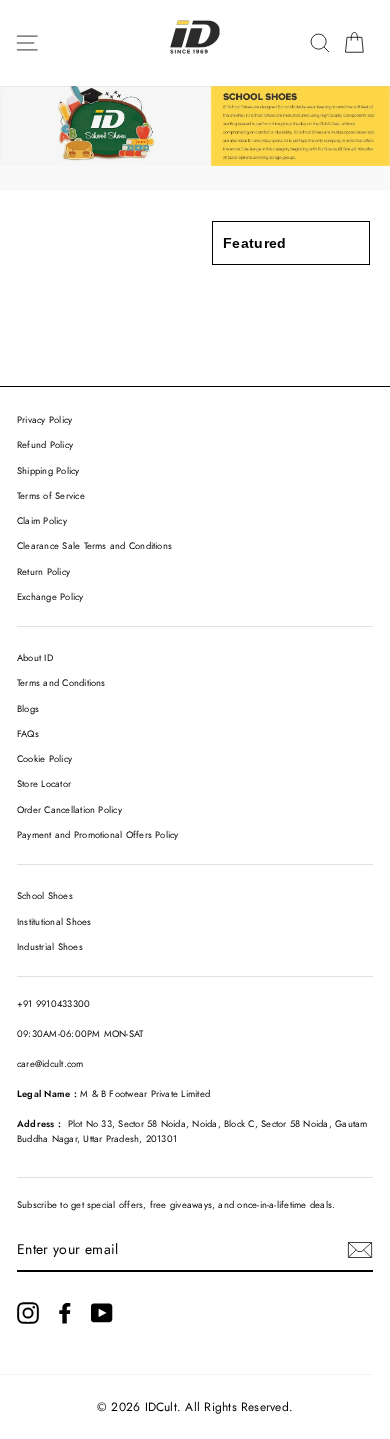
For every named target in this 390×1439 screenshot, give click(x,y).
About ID (35, 658)
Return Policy (43, 572)
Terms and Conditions (61, 683)
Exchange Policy (50, 597)
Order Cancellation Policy (69, 810)
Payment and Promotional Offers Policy (98, 835)
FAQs (28, 734)
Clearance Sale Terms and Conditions (94, 546)
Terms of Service (51, 496)
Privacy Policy (44, 420)
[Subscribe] (360, 1250)
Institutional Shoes (54, 922)
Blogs (28, 709)
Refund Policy (45, 445)
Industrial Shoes (50, 947)
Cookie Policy (44, 759)
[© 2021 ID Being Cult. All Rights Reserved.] (28, 1313)
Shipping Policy (48, 471)
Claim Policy (42, 521)
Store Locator (44, 784)
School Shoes (45, 896)
